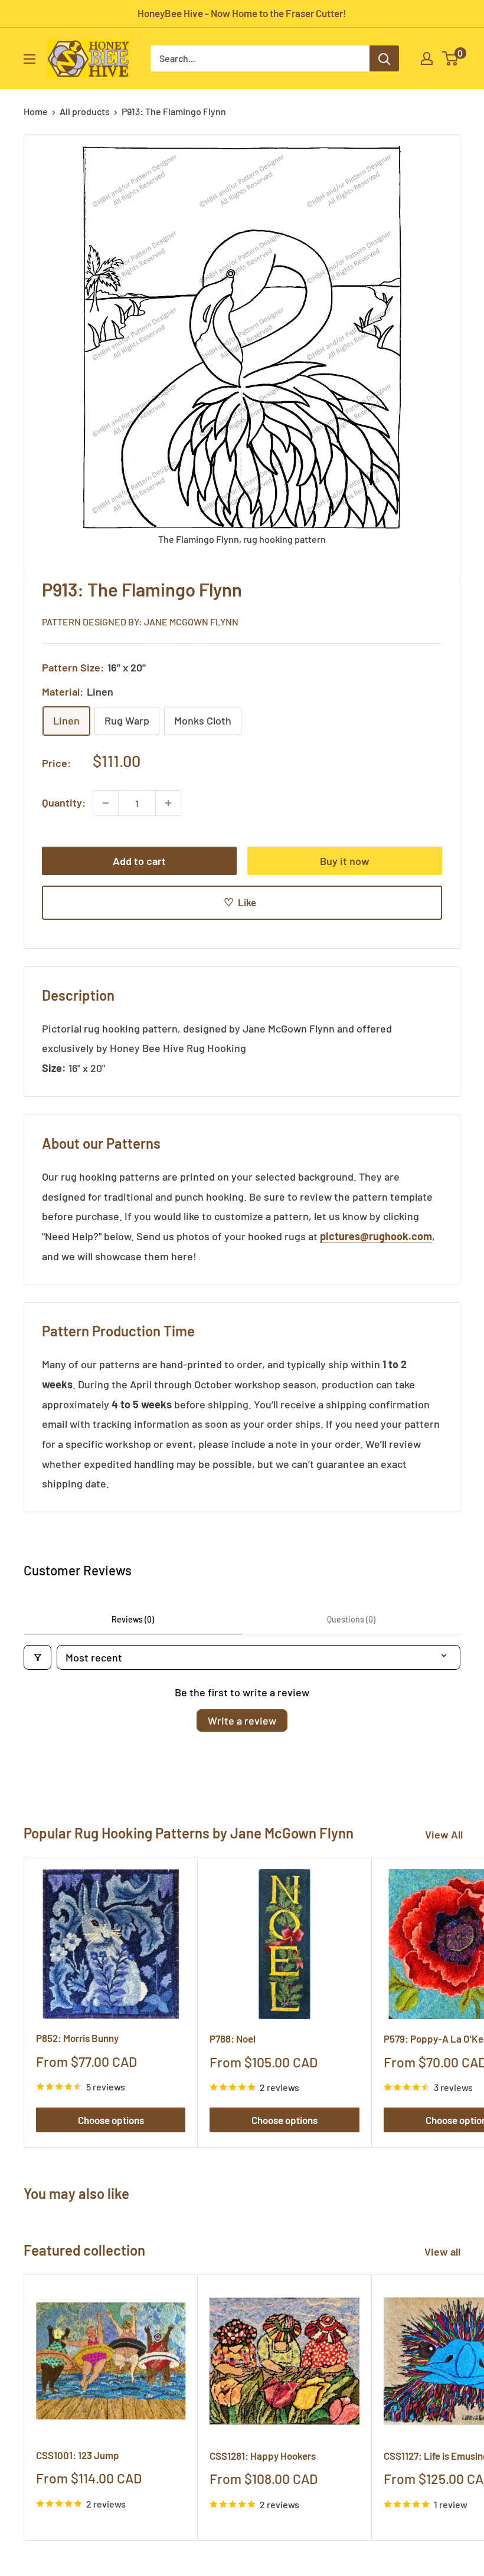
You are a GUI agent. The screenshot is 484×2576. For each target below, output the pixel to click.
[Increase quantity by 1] (168, 803)
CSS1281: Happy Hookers (263, 2456)
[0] (451, 58)
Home (36, 111)
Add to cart (139, 861)
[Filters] (37, 1657)
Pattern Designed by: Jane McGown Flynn (140, 622)
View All (444, 1834)
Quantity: (64, 802)
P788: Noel (233, 2038)
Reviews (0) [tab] (133, 1619)
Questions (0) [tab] (351, 1619)
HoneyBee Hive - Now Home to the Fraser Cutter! (242, 13)
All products (85, 111)
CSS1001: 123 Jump (78, 2455)
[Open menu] (30, 59)
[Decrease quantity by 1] (106, 803)
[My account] (427, 58)
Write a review (242, 1720)
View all (444, 2251)
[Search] (384, 58)
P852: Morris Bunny (77, 2038)
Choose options (111, 2120)
